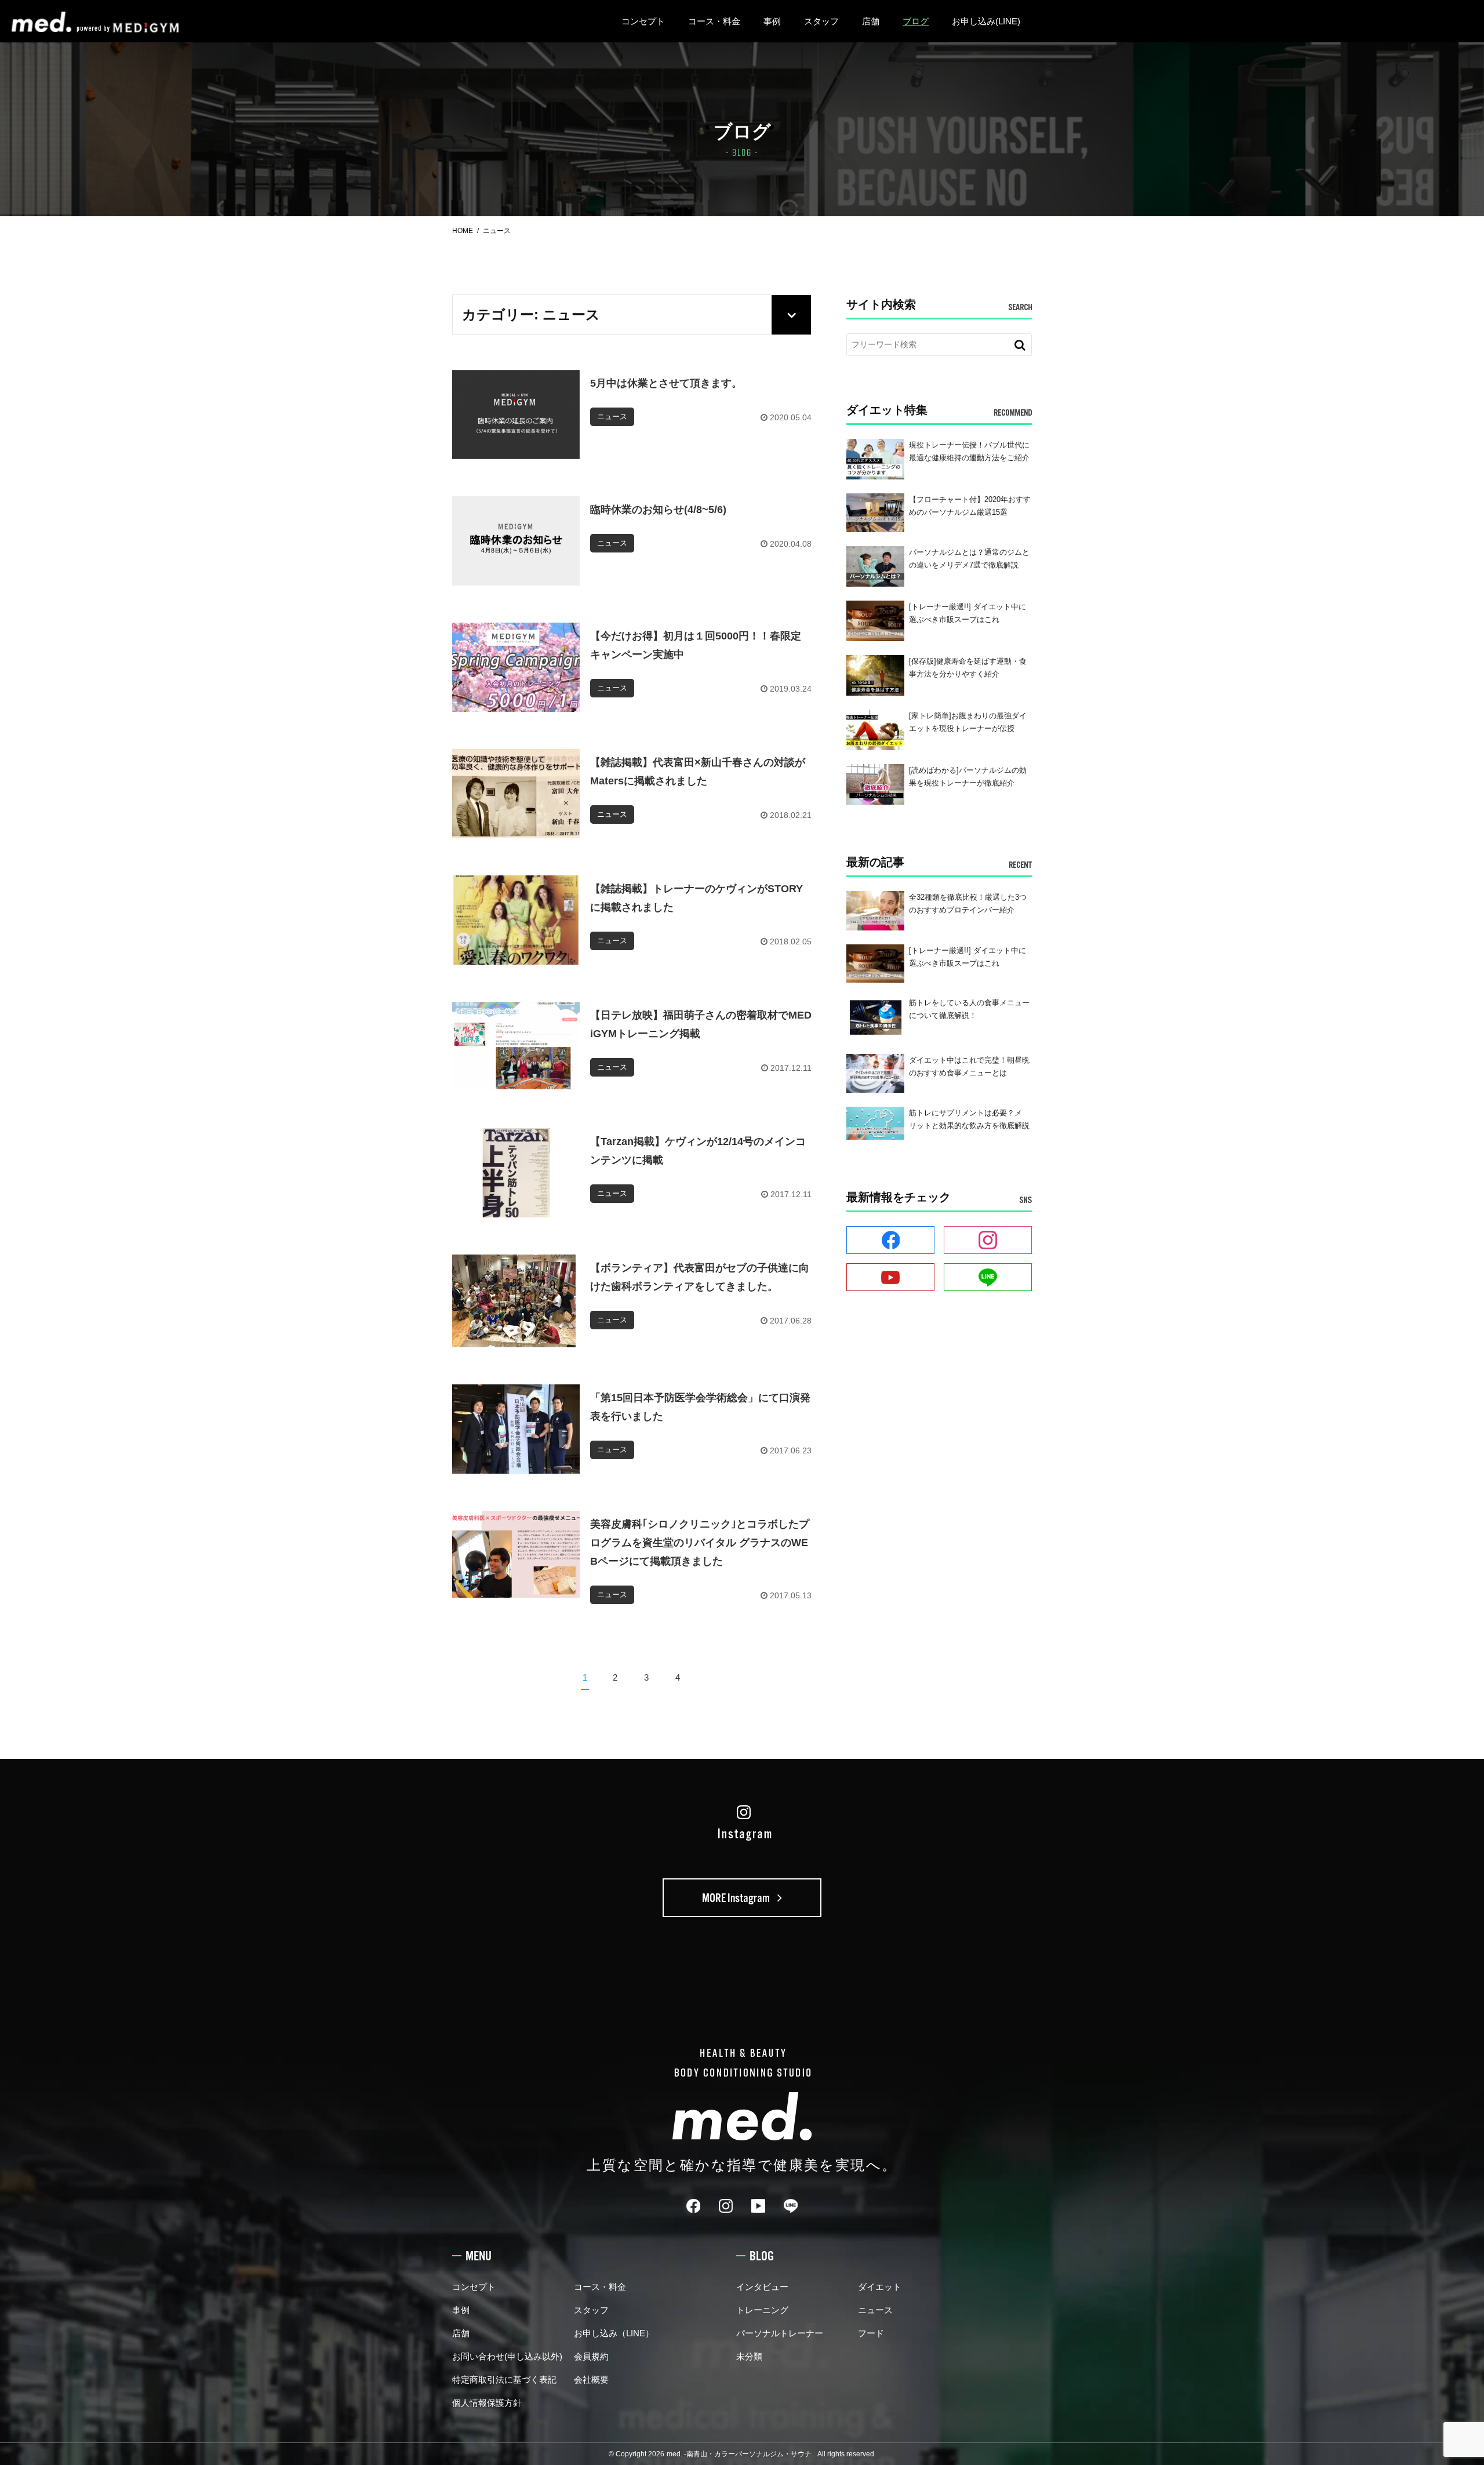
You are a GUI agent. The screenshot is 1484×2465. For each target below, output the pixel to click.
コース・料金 (714, 21)
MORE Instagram (737, 1898)
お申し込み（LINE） (614, 2333)
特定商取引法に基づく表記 (504, 2379)
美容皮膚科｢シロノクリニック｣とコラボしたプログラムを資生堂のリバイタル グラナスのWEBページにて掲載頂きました (700, 1543)
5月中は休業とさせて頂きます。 (666, 383)
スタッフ (821, 21)
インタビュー (762, 2287)
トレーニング (762, 2310)
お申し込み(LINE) (986, 21)
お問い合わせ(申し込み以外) (507, 2356)
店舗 (871, 21)
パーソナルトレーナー (780, 2333)
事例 (772, 21)
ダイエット (880, 2287)
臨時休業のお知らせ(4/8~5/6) (658, 510)
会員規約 (591, 2356)
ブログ (916, 21)
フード (871, 2333)
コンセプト (643, 21)
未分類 (749, 2356)
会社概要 (591, 2379)
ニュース (875, 2310)
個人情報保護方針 (487, 2403)
